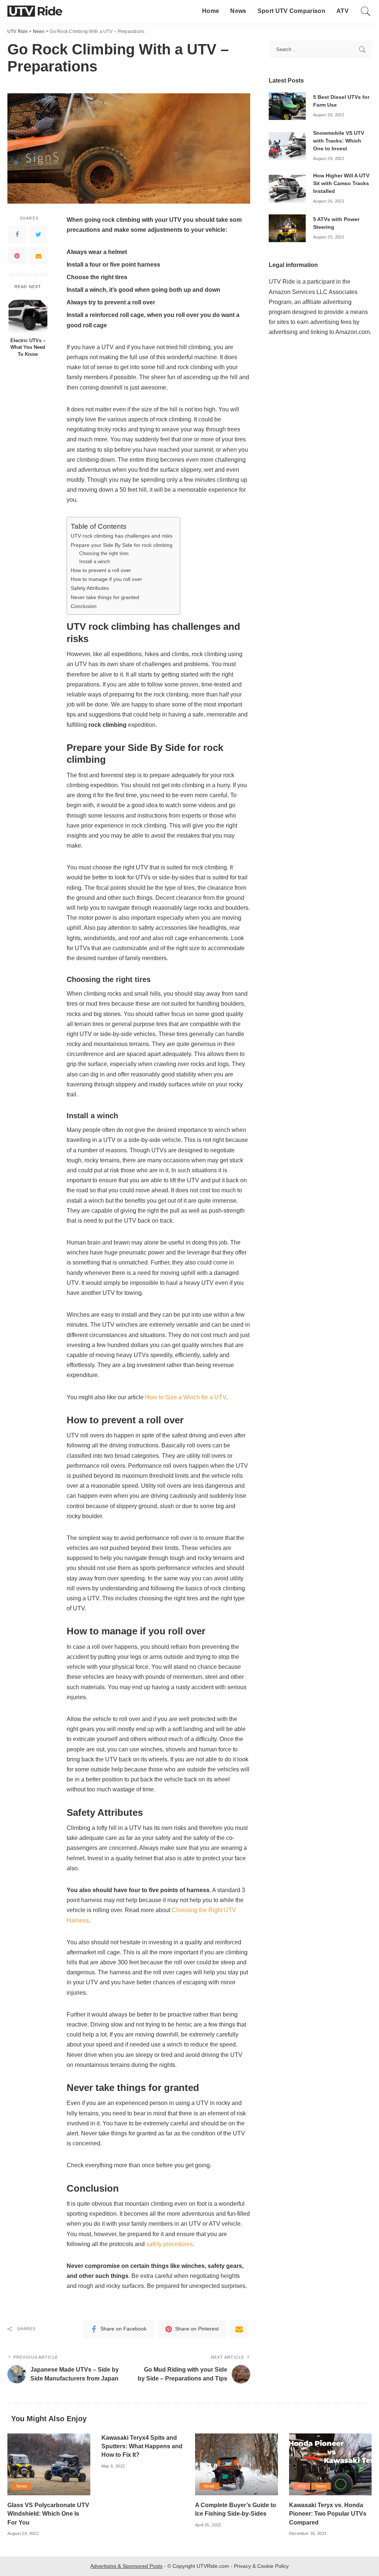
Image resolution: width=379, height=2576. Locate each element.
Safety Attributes (90, 588)
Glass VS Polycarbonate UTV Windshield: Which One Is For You (48, 2514)
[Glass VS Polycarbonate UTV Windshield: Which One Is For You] (49, 2464)
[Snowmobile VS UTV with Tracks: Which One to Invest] (287, 145)
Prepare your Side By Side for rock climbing (122, 545)
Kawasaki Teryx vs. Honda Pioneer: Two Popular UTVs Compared (328, 2514)
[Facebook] (17, 234)
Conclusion (84, 606)
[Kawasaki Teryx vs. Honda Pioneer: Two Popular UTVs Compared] (331, 2464)
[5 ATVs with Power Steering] (287, 228)
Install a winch (95, 562)
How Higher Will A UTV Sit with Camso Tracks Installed (341, 183)
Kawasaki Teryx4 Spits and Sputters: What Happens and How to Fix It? (142, 2446)
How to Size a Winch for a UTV (186, 1397)
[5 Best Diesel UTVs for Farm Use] (287, 106)
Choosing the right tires (104, 553)
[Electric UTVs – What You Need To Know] (28, 313)
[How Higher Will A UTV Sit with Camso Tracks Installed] (287, 188)
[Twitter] (38, 234)
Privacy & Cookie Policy (261, 2566)
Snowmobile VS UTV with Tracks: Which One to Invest (339, 141)
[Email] (38, 256)
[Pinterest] (17, 256)
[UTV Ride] (35, 11)
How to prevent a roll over (101, 570)
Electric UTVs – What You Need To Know (28, 348)
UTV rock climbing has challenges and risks (122, 536)
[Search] (366, 11)
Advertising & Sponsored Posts (126, 2566)
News (22, 2486)
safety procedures (170, 2244)
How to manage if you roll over (106, 579)
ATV (302, 2486)
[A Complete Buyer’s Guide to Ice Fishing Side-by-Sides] (237, 2464)
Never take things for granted (105, 597)
